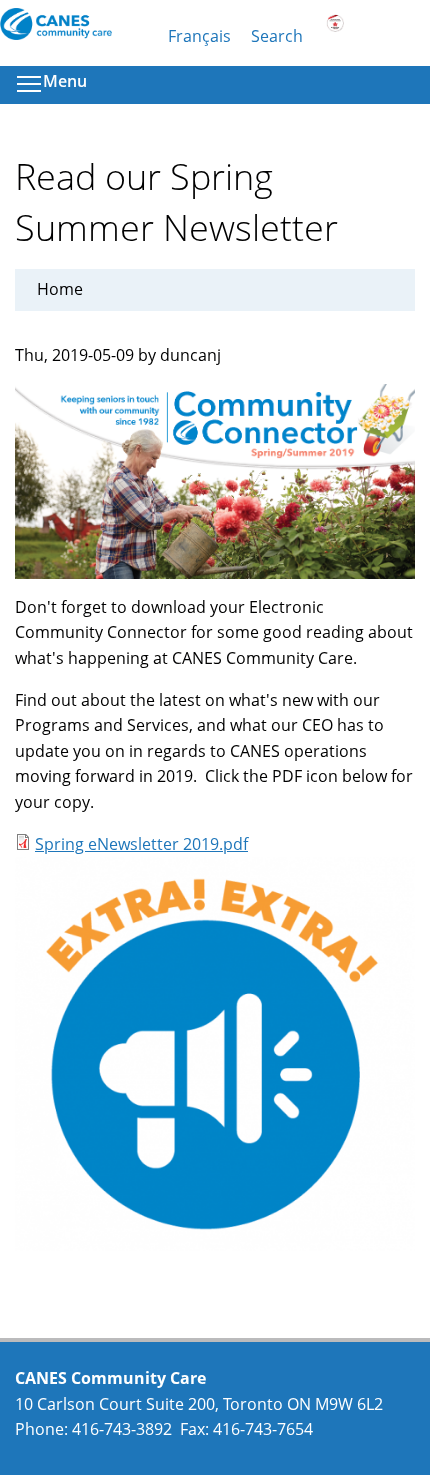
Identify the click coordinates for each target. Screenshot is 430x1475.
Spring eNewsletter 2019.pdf (141, 844)
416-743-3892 (122, 1429)
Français (199, 36)
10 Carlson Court (78, 1404)
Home (60, 289)
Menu (65, 81)
